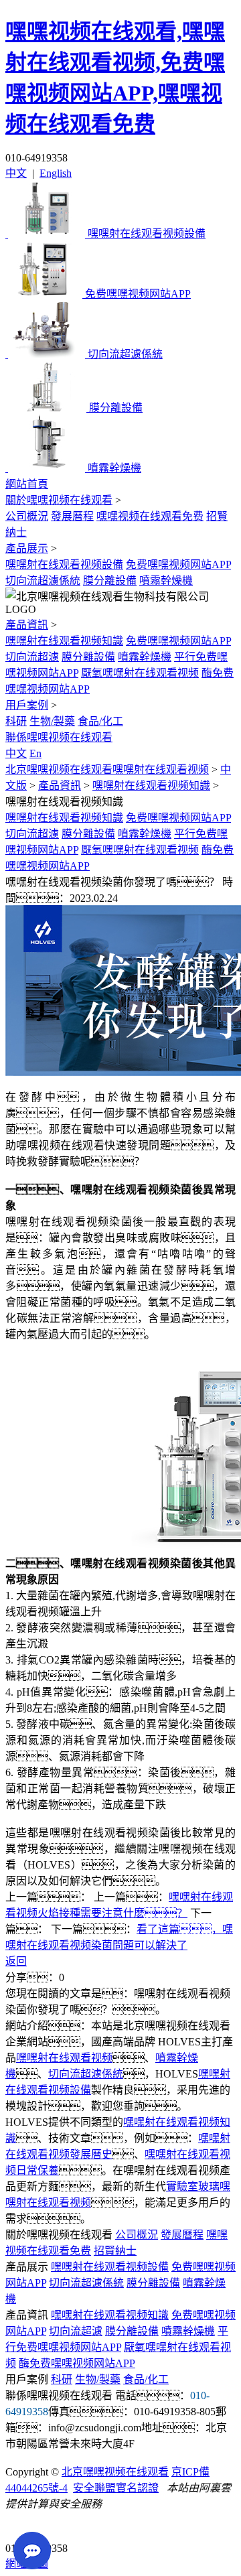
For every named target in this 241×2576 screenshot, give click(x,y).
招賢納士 (115, 2251)
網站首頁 (27, 484)
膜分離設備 (110, 581)
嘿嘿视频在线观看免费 (150, 516)
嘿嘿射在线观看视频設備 (64, 564)
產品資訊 (27, 625)
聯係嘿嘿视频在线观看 (59, 737)
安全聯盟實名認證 (116, 2488)
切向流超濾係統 (43, 581)
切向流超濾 (32, 657)
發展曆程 (72, 516)
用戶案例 (27, 705)
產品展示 (27, 548)
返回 (16, 1961)
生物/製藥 (52, 721)
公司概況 (27, 516)
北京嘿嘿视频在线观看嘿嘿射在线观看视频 (107, 769)
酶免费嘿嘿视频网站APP (77, 2363)
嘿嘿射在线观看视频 (64, 2058)
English (56, 173)
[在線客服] (20, 2527)
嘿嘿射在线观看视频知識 (64, 641)
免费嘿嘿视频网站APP (178, 564)
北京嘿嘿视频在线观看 (115, 2472)
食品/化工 (100, 721)
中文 (16, 173)
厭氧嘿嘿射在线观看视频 (140, 673)
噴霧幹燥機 (166, 581)
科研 (16, 721)
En (35, 753)
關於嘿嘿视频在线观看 (59, 500)
